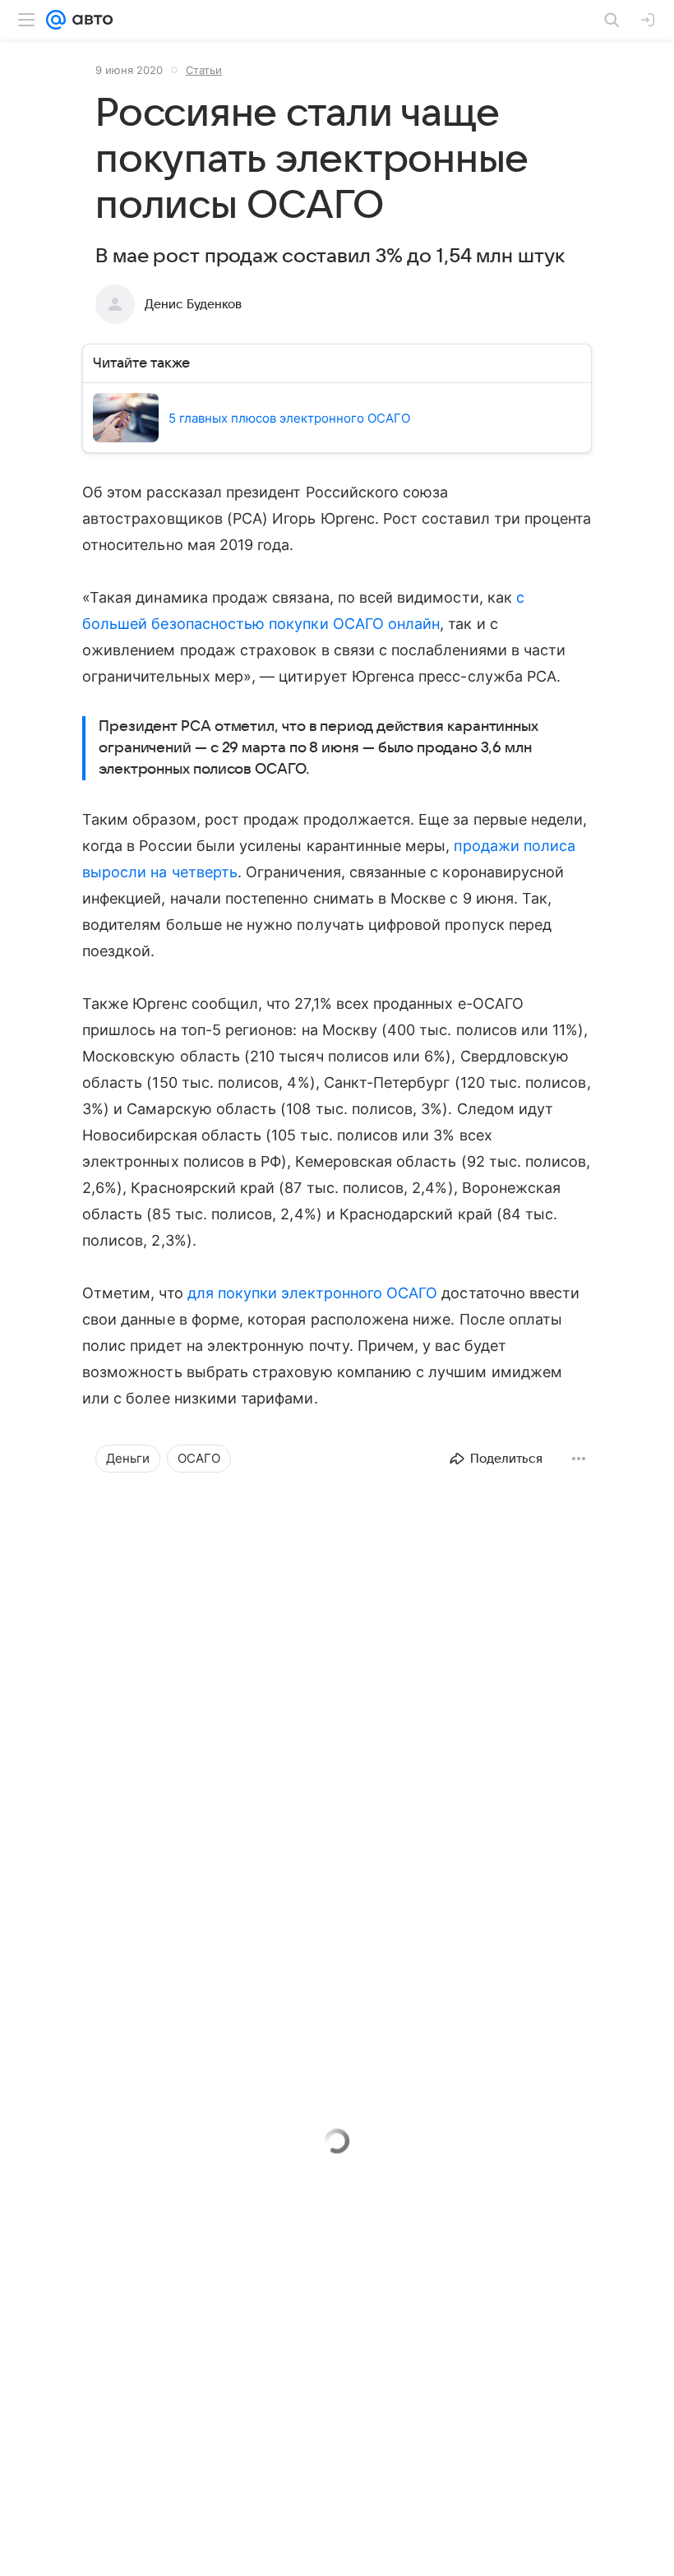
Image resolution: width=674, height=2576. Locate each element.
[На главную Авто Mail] (90, 20)
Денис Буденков (193, 304)
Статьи (204, 70)
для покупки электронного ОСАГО (313, 1293)
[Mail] (56, 20)
